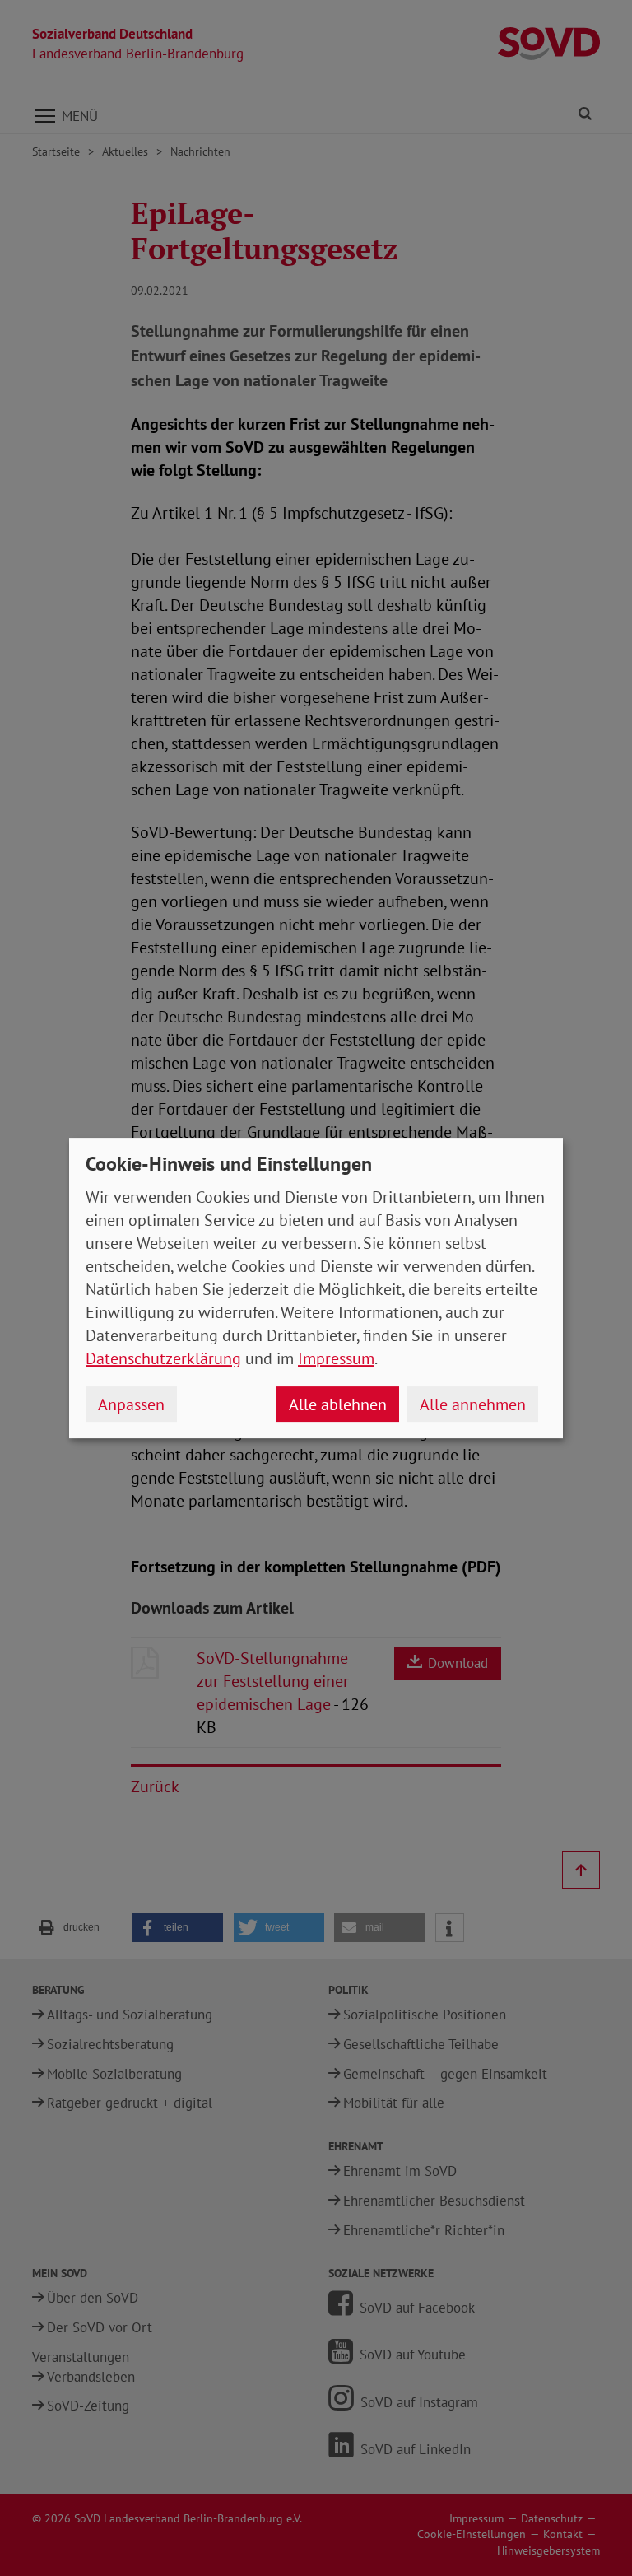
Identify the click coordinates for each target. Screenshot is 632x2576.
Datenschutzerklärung (163, 1358)
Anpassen (131, 1404)
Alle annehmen (473, 1404)
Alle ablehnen (338, 1404)
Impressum (336, 1358)
